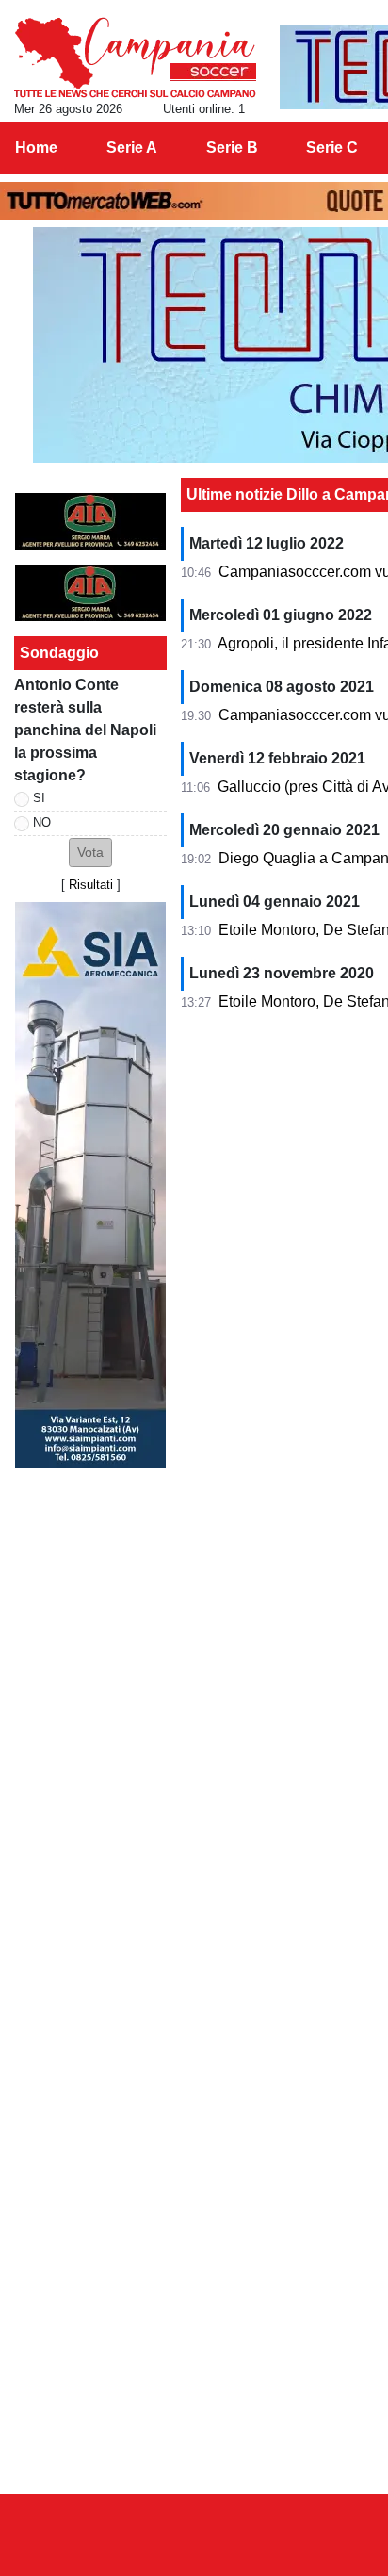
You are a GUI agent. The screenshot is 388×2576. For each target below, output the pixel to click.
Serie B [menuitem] (232, 148)
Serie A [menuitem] (132, 148)
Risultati (91, 885)
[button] (90, 853)
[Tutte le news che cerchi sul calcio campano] (135, 57)
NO (42, 822)
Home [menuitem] (36, 148)
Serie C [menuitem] (332, 148)
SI (39, 798)
